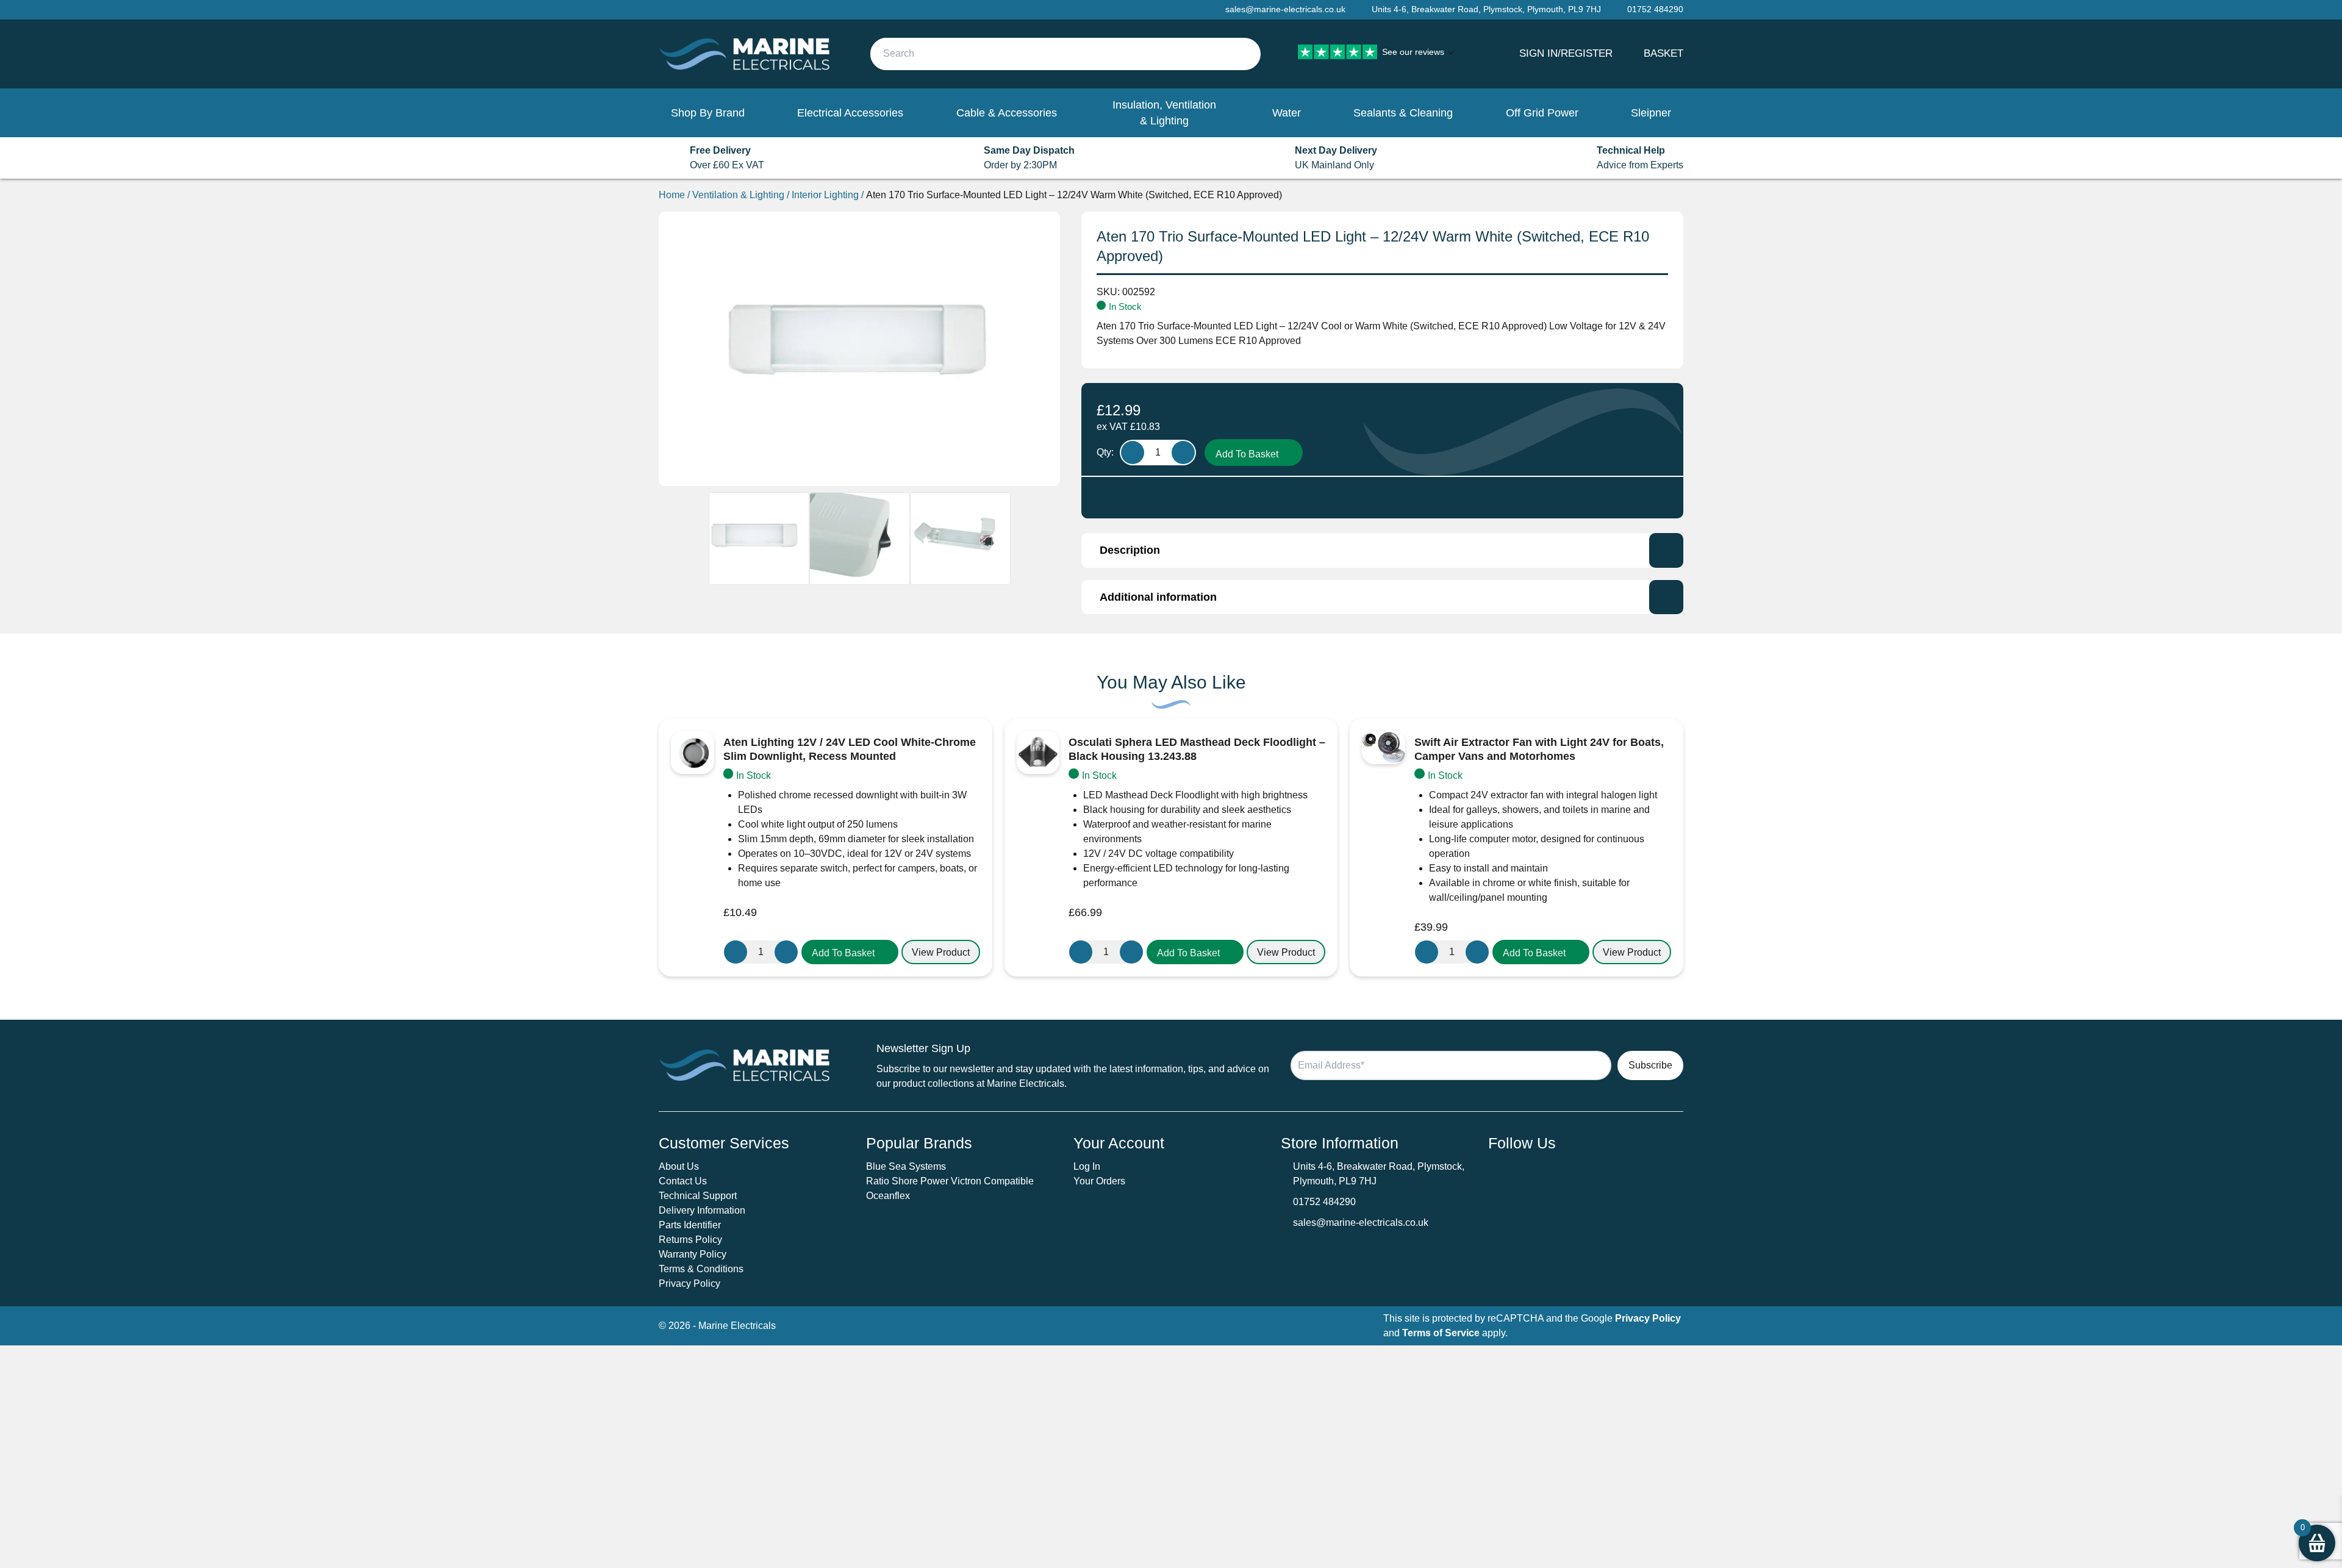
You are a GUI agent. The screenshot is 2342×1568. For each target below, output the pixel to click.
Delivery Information (702, 1210)
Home (672, 195)
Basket (1663, 53)
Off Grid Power (1542, 113)
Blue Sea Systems (906, 1166)
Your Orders (1099, 1181)
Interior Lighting (825, 195)
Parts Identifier (690, 1225)
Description (1130, 550)
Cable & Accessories (1007, 113)
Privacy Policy (689, 1283)
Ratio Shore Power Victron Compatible (950, 1181)
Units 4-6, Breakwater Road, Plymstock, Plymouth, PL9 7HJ (1486, 9)
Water (1287, 113)
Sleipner (1651, 113)
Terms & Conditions (701, 1269)
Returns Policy (690, 1240)
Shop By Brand (708, 113)
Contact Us (683, 1181)
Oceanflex (888, 1196)
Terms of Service (1441, 1333)
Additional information (1158, 597)
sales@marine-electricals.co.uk (1361, 1223)
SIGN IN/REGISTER (1566, 53)
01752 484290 (1324, 1202)
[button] (850, 952)
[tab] (1382, 550)
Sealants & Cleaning (1403, 113)
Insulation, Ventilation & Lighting (1164, 113)
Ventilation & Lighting (738, 195)
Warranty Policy (693, 1254)
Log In (1087, 1166)
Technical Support (698, 1196)
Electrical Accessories (850, 113)
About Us (679, 1166)
